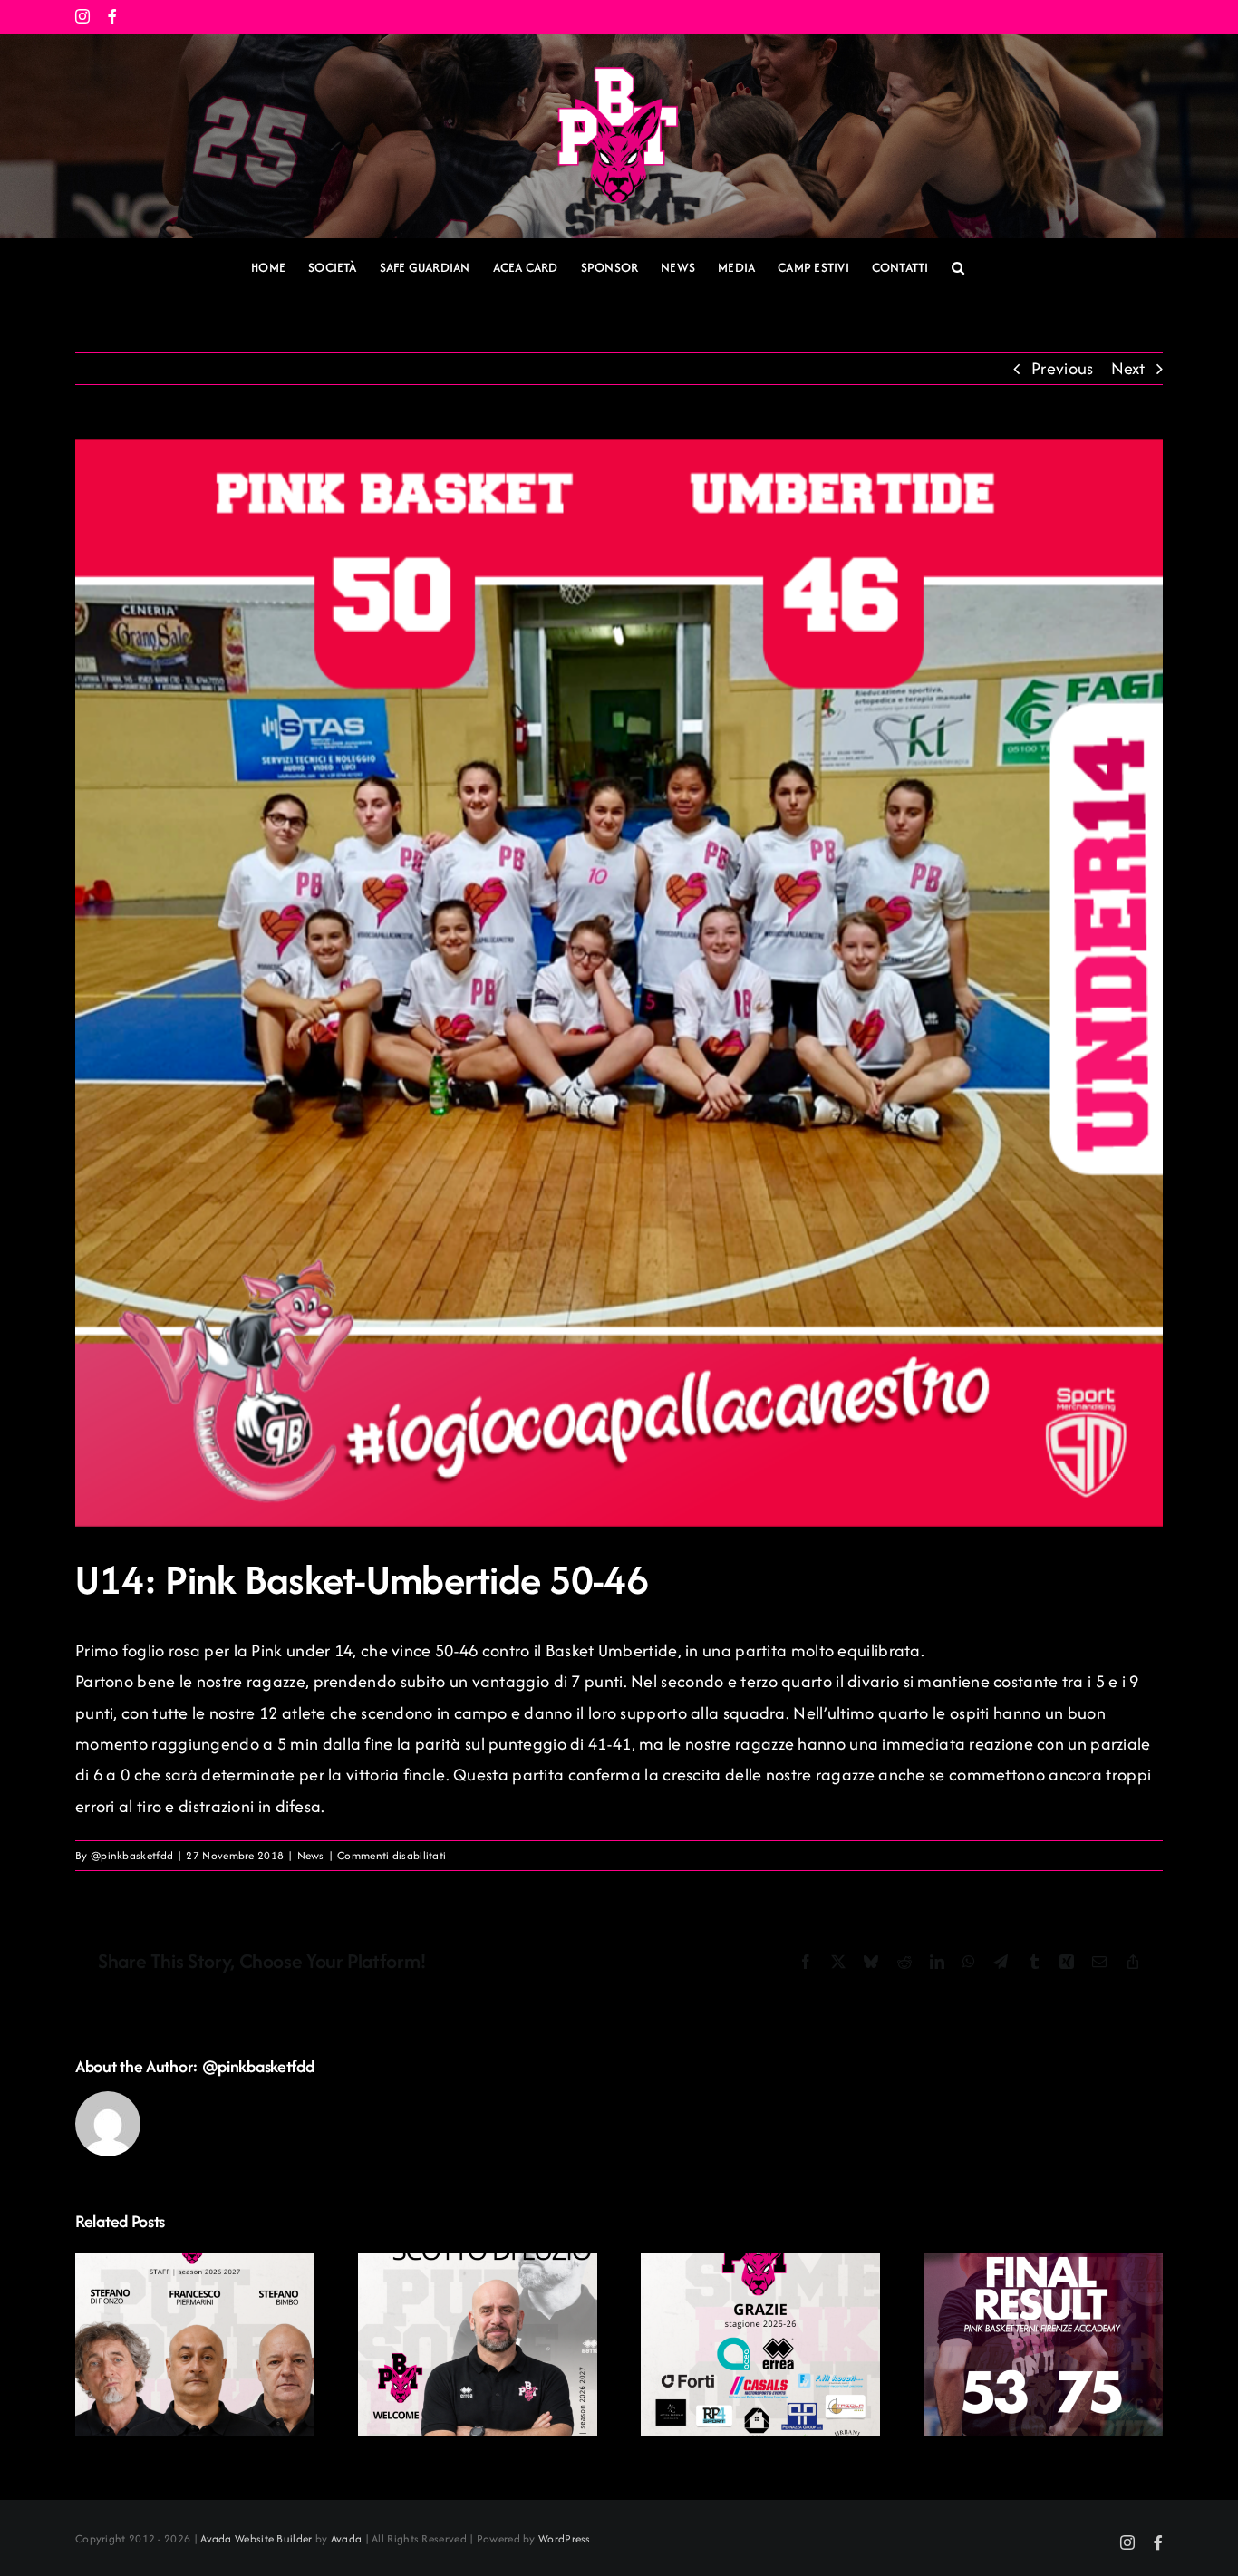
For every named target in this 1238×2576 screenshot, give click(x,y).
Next (1128, 368)
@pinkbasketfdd (132, 1855)
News (311, 1855)
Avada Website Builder (256, 2538)
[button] (958, 268)
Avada (347, 2538)
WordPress (565, 2538)
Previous (1062, 368)
